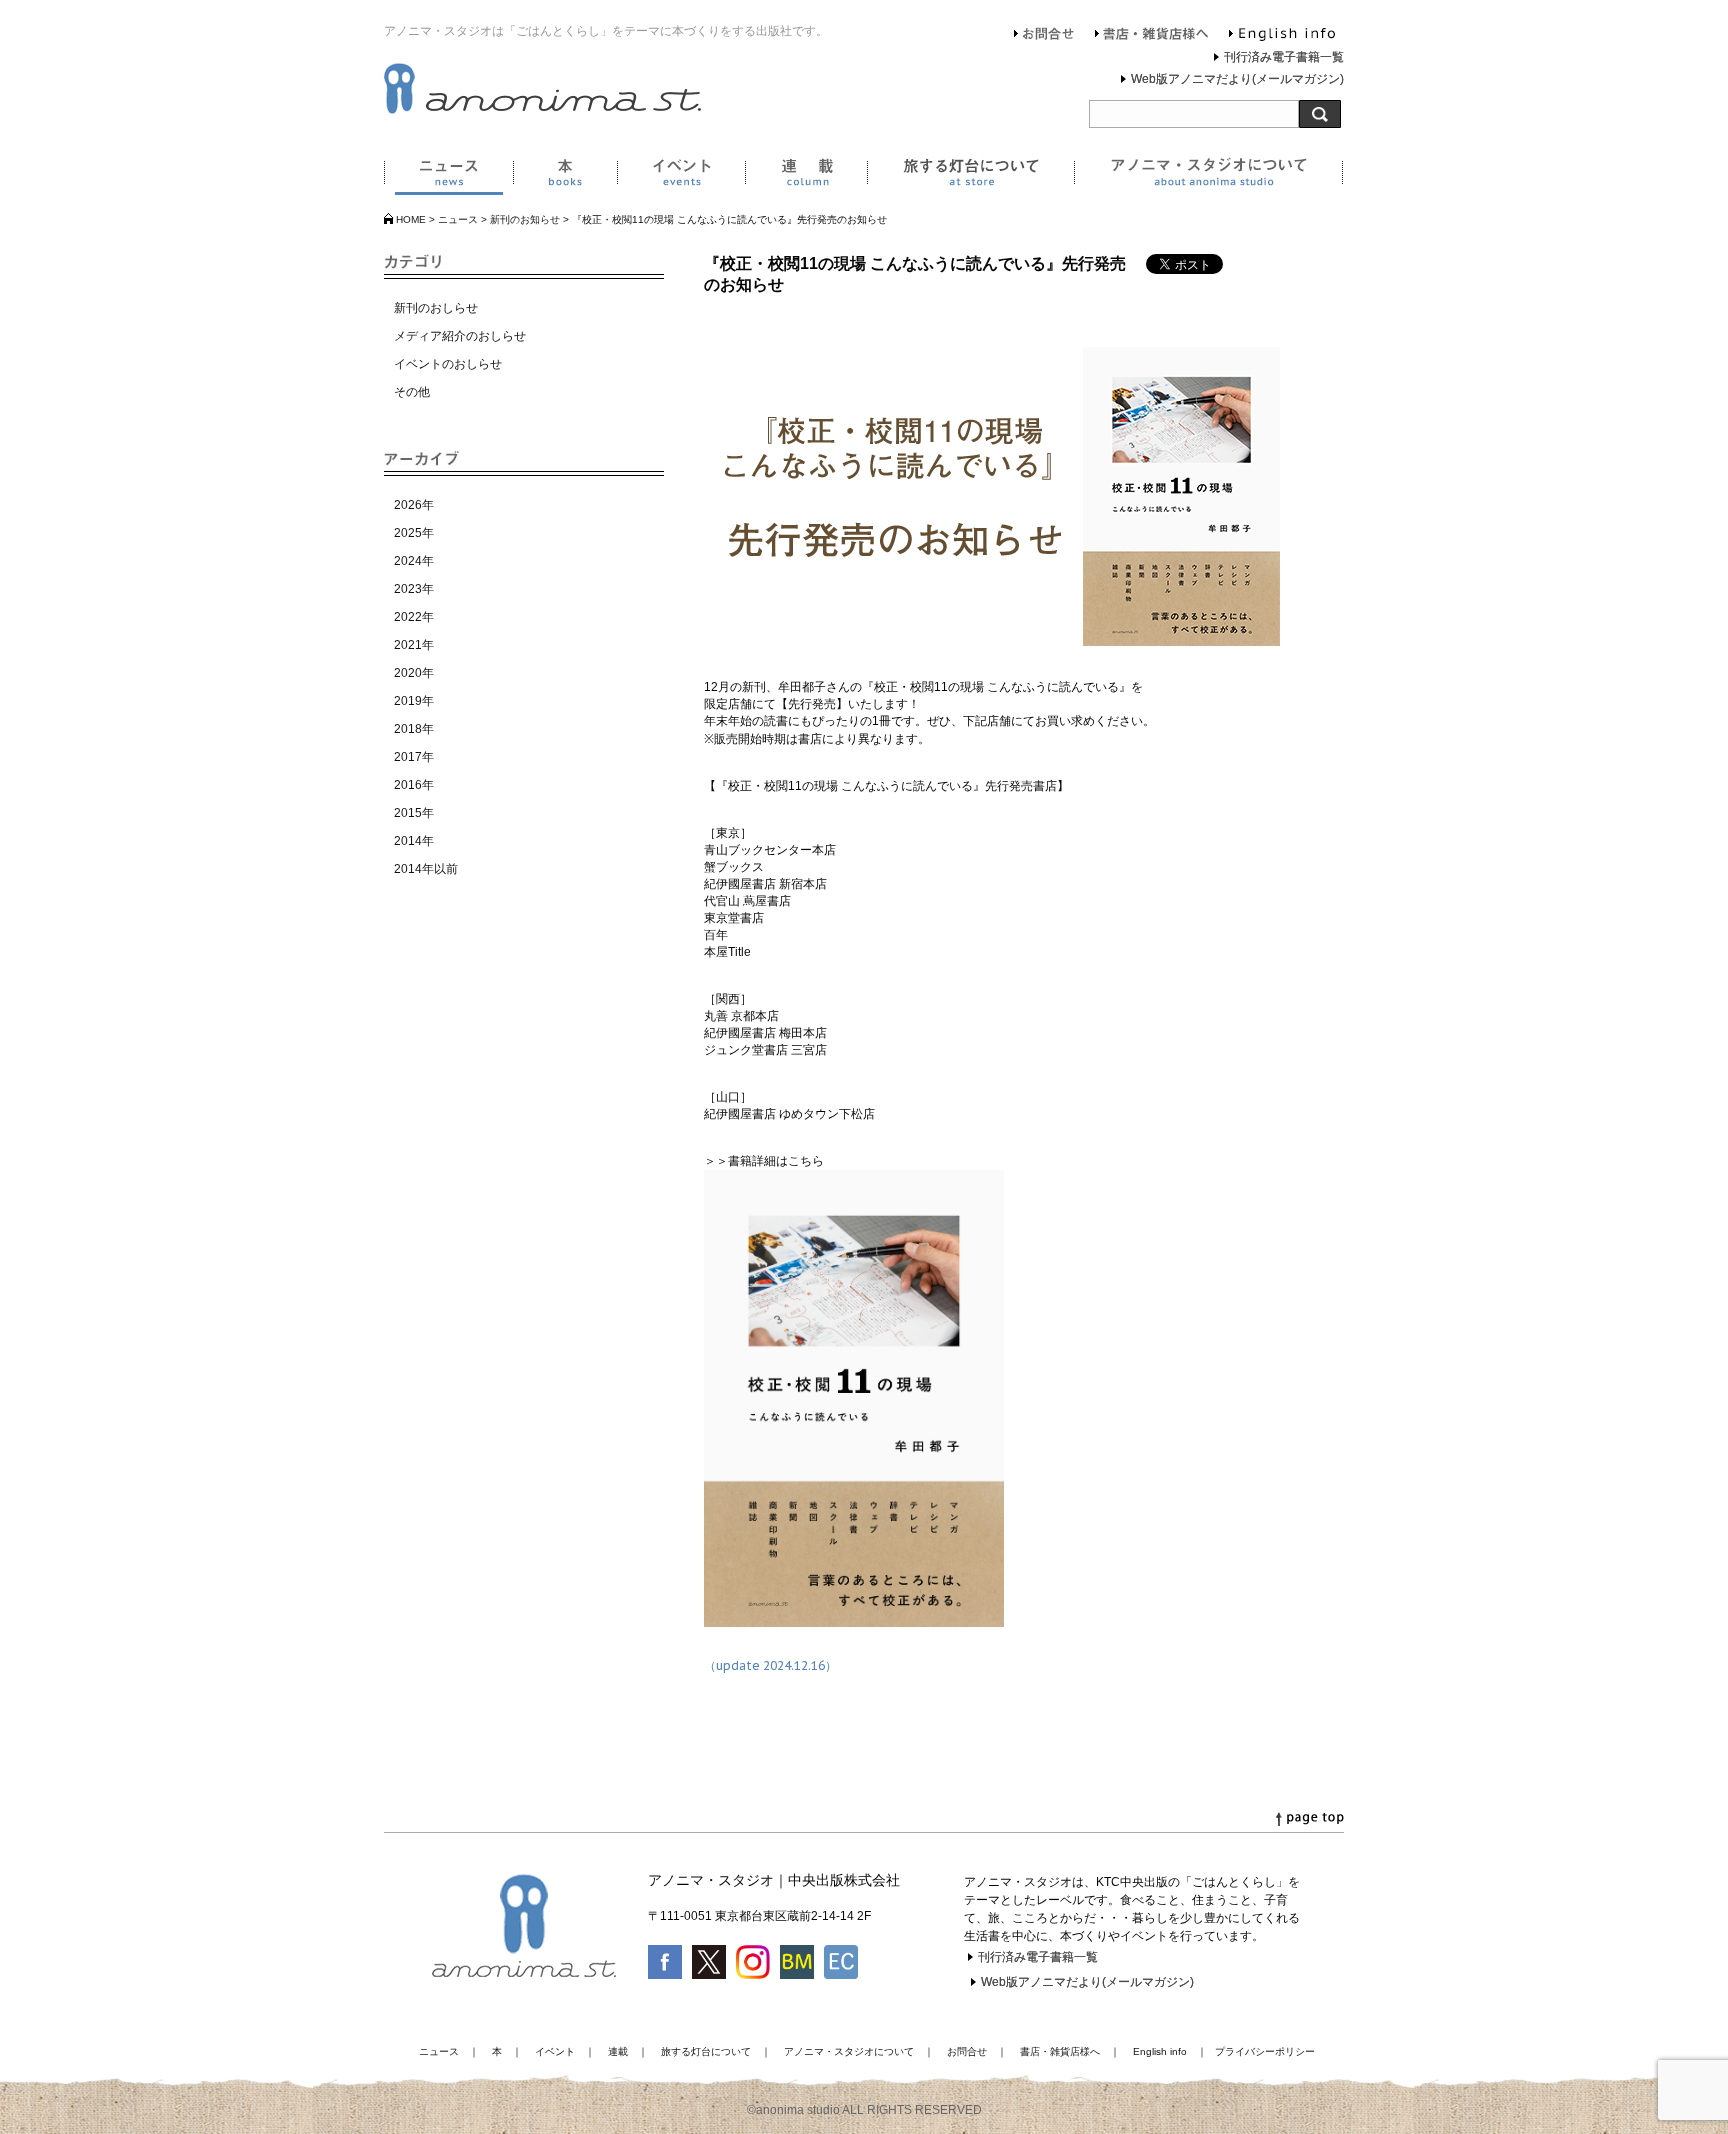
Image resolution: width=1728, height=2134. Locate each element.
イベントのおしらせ (448, 364)
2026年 (414, 505)
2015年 (414, 813)
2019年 (414, 701)
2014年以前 (426, 869)
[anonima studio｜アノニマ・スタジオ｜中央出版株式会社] (542, 110)
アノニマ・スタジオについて (1208, 176)
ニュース (448, 176)
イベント (681, 176)
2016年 (414, 785)
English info (1282, 36)
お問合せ (1044, 36)
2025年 (414, 533)
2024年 (414, 561)
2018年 (414, 729)
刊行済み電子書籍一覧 (1284, 57)
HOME (411, 219)
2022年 (414, 617)
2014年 (414, 841)
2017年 (414, 757)
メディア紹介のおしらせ (460, 336)
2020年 (414, 673)
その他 (412, 392)
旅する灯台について (970, 176)
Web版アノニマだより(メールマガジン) (1237, 79)
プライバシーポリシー (1265, 2051)
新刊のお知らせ (525, 219)
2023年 (414, 589)
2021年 (414, 645)
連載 (806, 176)
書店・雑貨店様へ (1152, 36)
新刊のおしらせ (436, 308)
